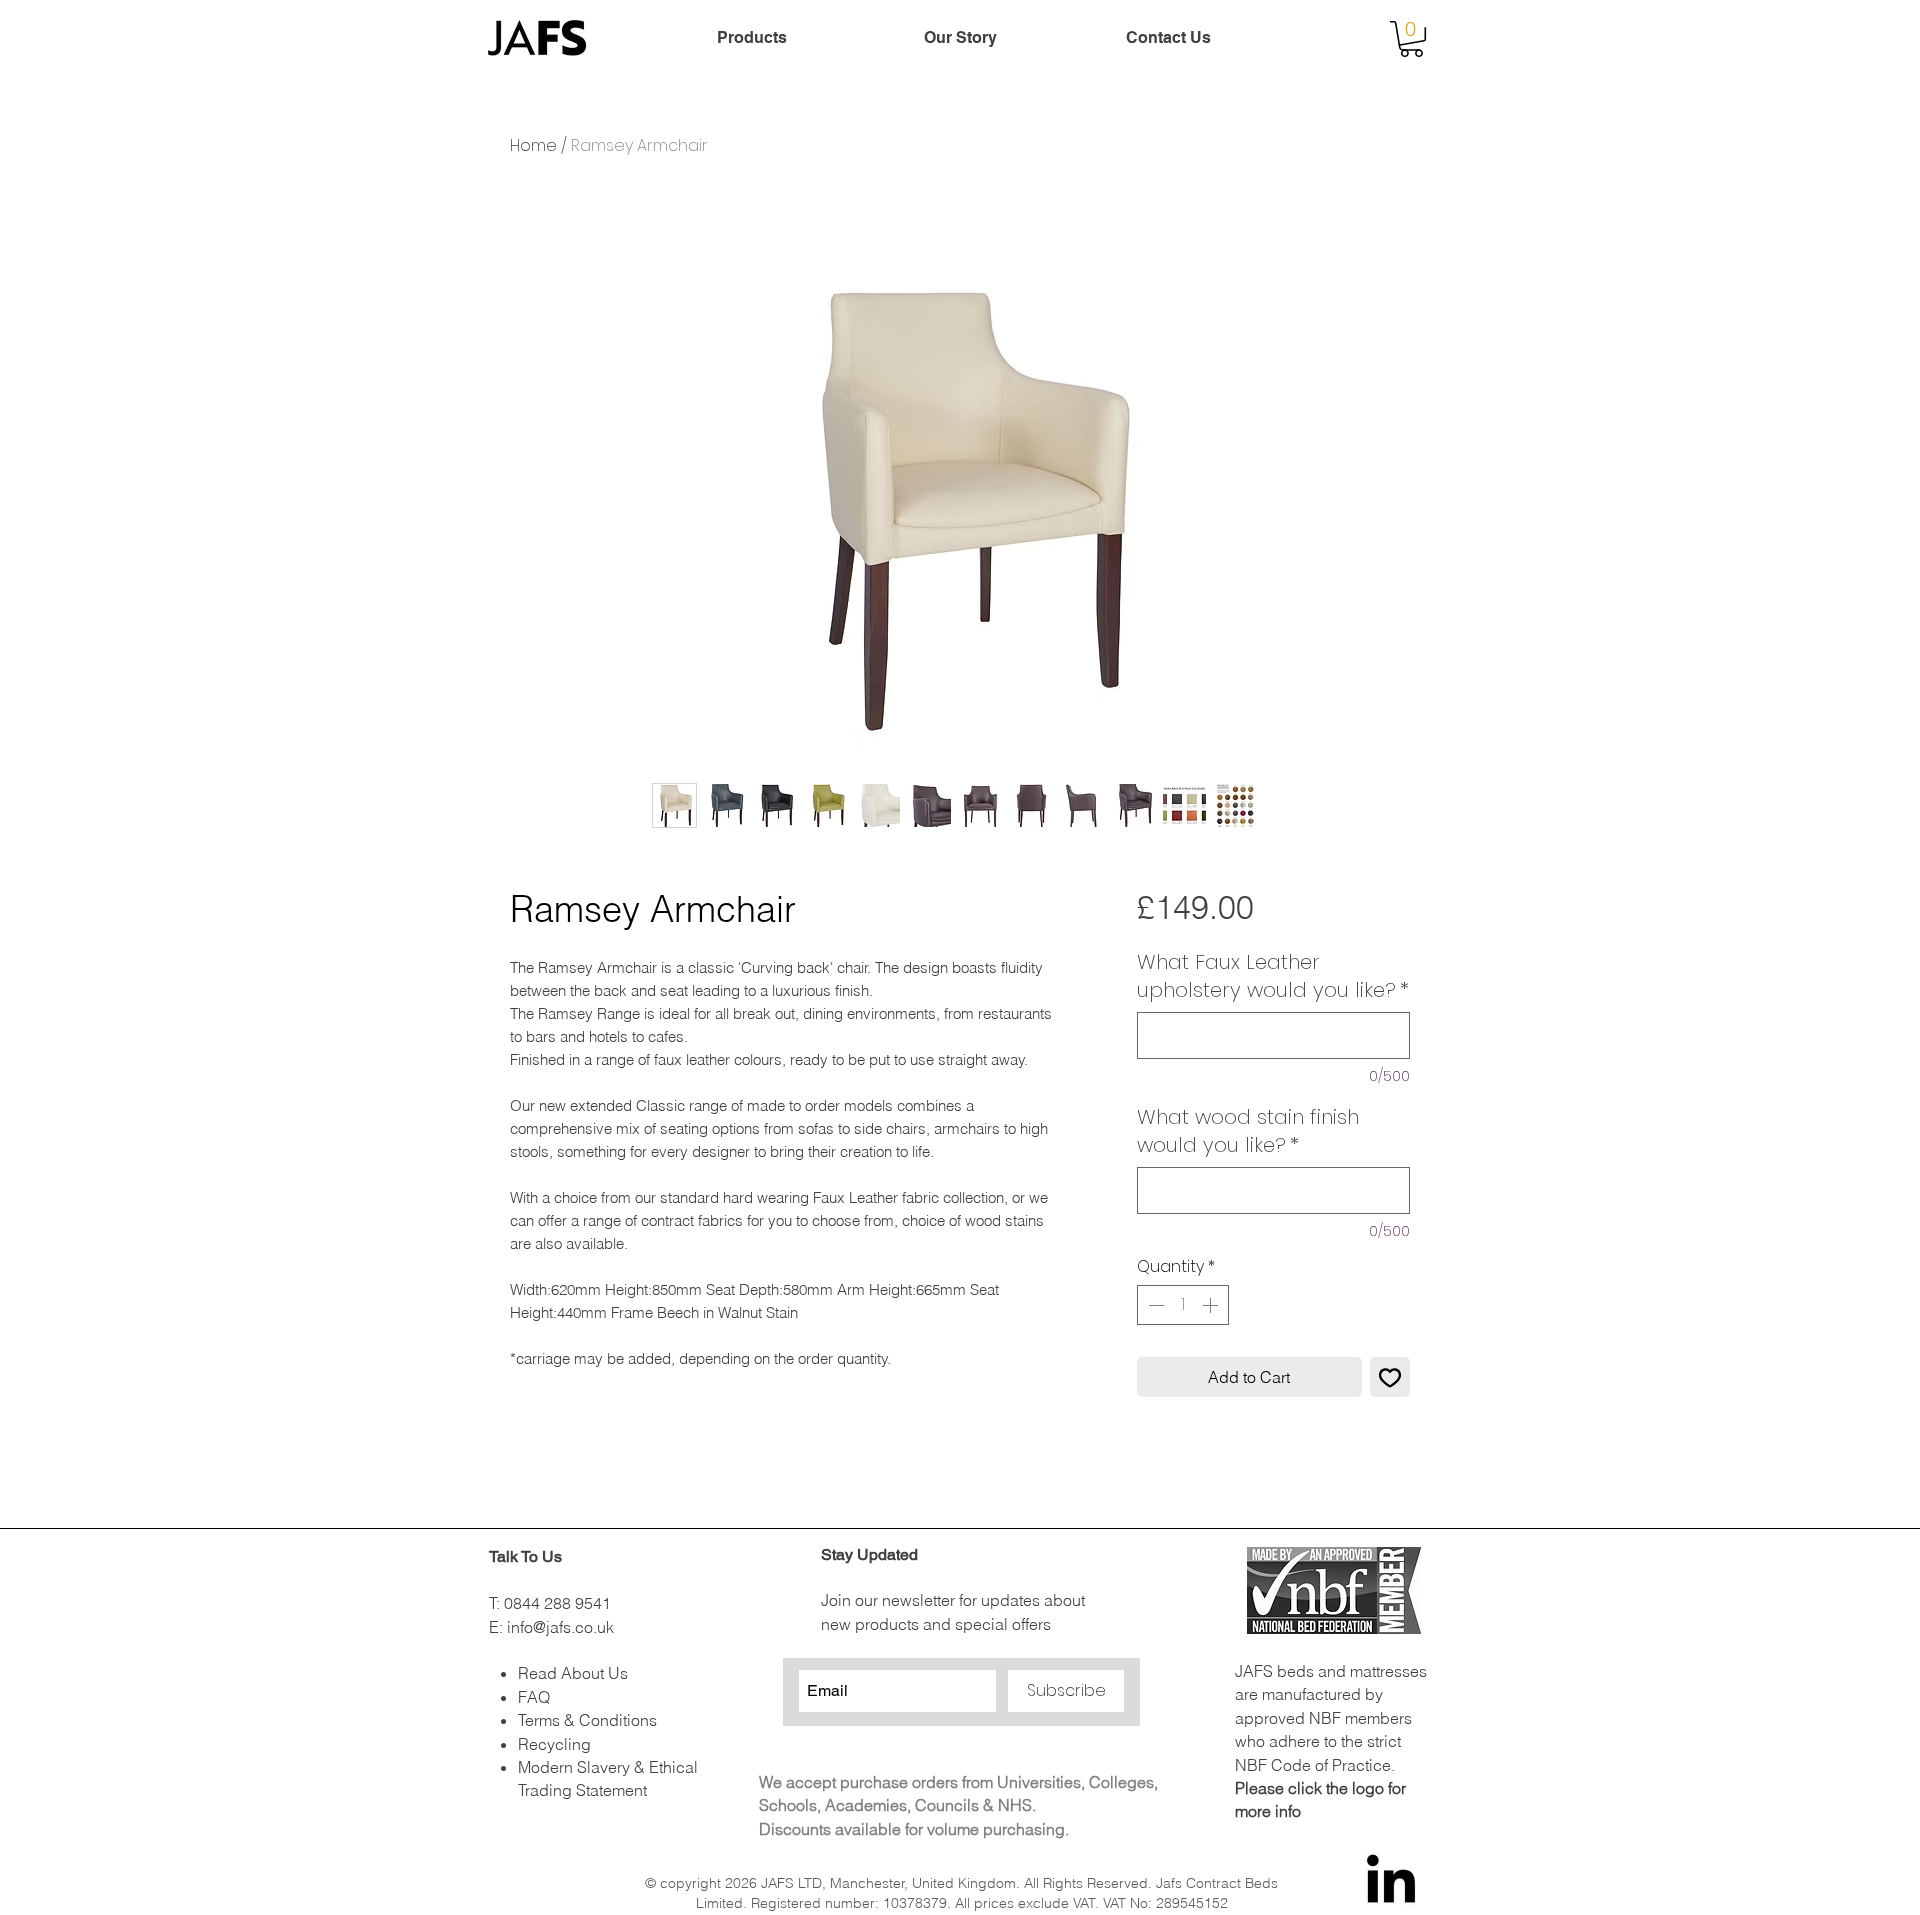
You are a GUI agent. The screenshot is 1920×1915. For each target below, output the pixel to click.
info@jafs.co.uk (560, 1627)
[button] (1411, 39)
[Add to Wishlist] (1390, 1377)
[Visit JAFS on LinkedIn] (1391, 1883)
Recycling (554, 1744)
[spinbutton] (1183, 1305)
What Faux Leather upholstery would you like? (1273, 976)
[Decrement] (1154, 1305)
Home (533, 145)
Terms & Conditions (587, 1720)
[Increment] (1212, 1305)
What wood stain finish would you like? (1248, 1131)
